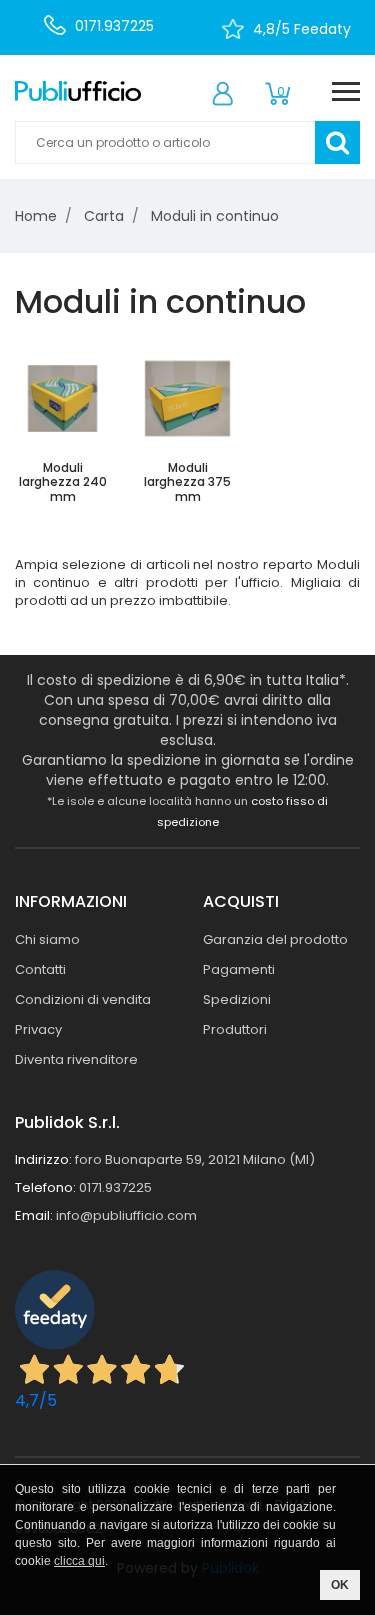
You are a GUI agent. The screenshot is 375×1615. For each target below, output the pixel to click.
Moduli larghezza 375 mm (187, 482)
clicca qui (79, 1561)
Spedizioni (237, 999)
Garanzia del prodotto (275, 939)
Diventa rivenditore (76, 1059)
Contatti (40, 969)
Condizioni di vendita (83, 999)
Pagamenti (239, 969)
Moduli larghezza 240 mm (63, 482)
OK (340, 1585)
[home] (78, 90)
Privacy (38, 1029)
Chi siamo (47, 939)
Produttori (235, 1029)
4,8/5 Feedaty (302, 29)
